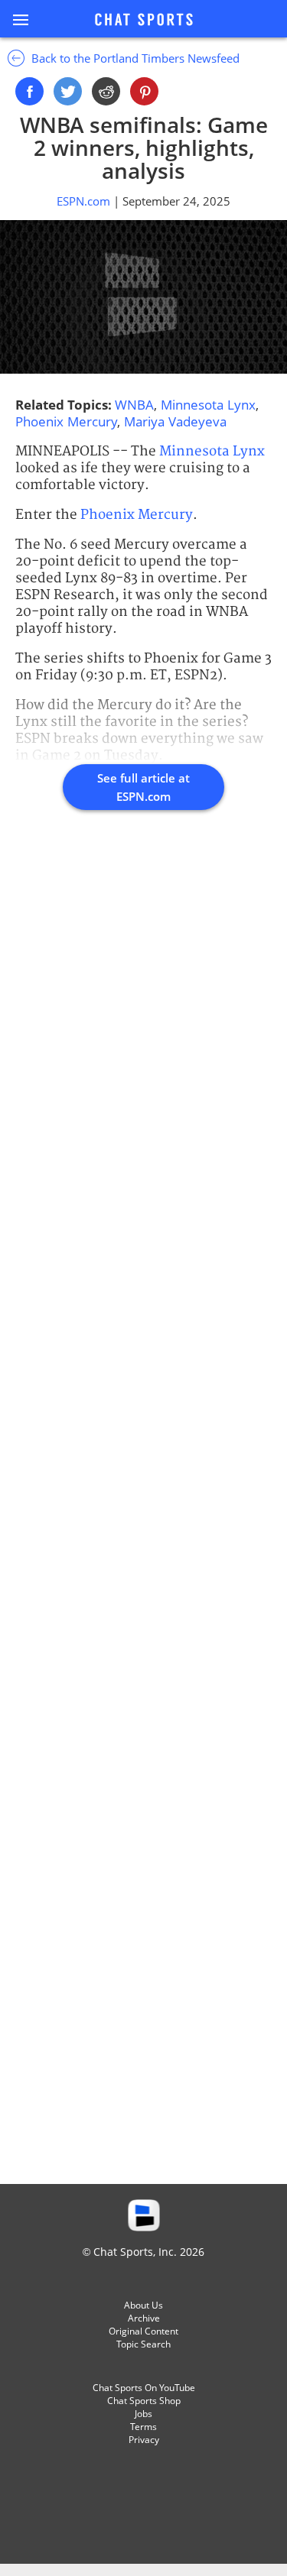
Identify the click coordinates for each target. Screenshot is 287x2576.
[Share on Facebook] (29, 91)
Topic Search (143, 2344)
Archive (144, 2318)
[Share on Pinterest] (144, 91)
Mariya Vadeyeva (175, 421)
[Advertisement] (143, 1514)
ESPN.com (85, 201)
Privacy (144, 2440)
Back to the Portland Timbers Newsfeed (134, 58)
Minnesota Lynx (208, 405)
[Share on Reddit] (106, 91)
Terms (143, 2427)
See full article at (143, 787)
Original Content (143, 2331)
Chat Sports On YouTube (144, 2388)
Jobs (143, 2414)
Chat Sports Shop (144, 2401)
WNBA (134, 405)
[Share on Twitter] (68, 91)
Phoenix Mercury (66, 421)
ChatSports (144, 21)
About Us (143, 2305)
